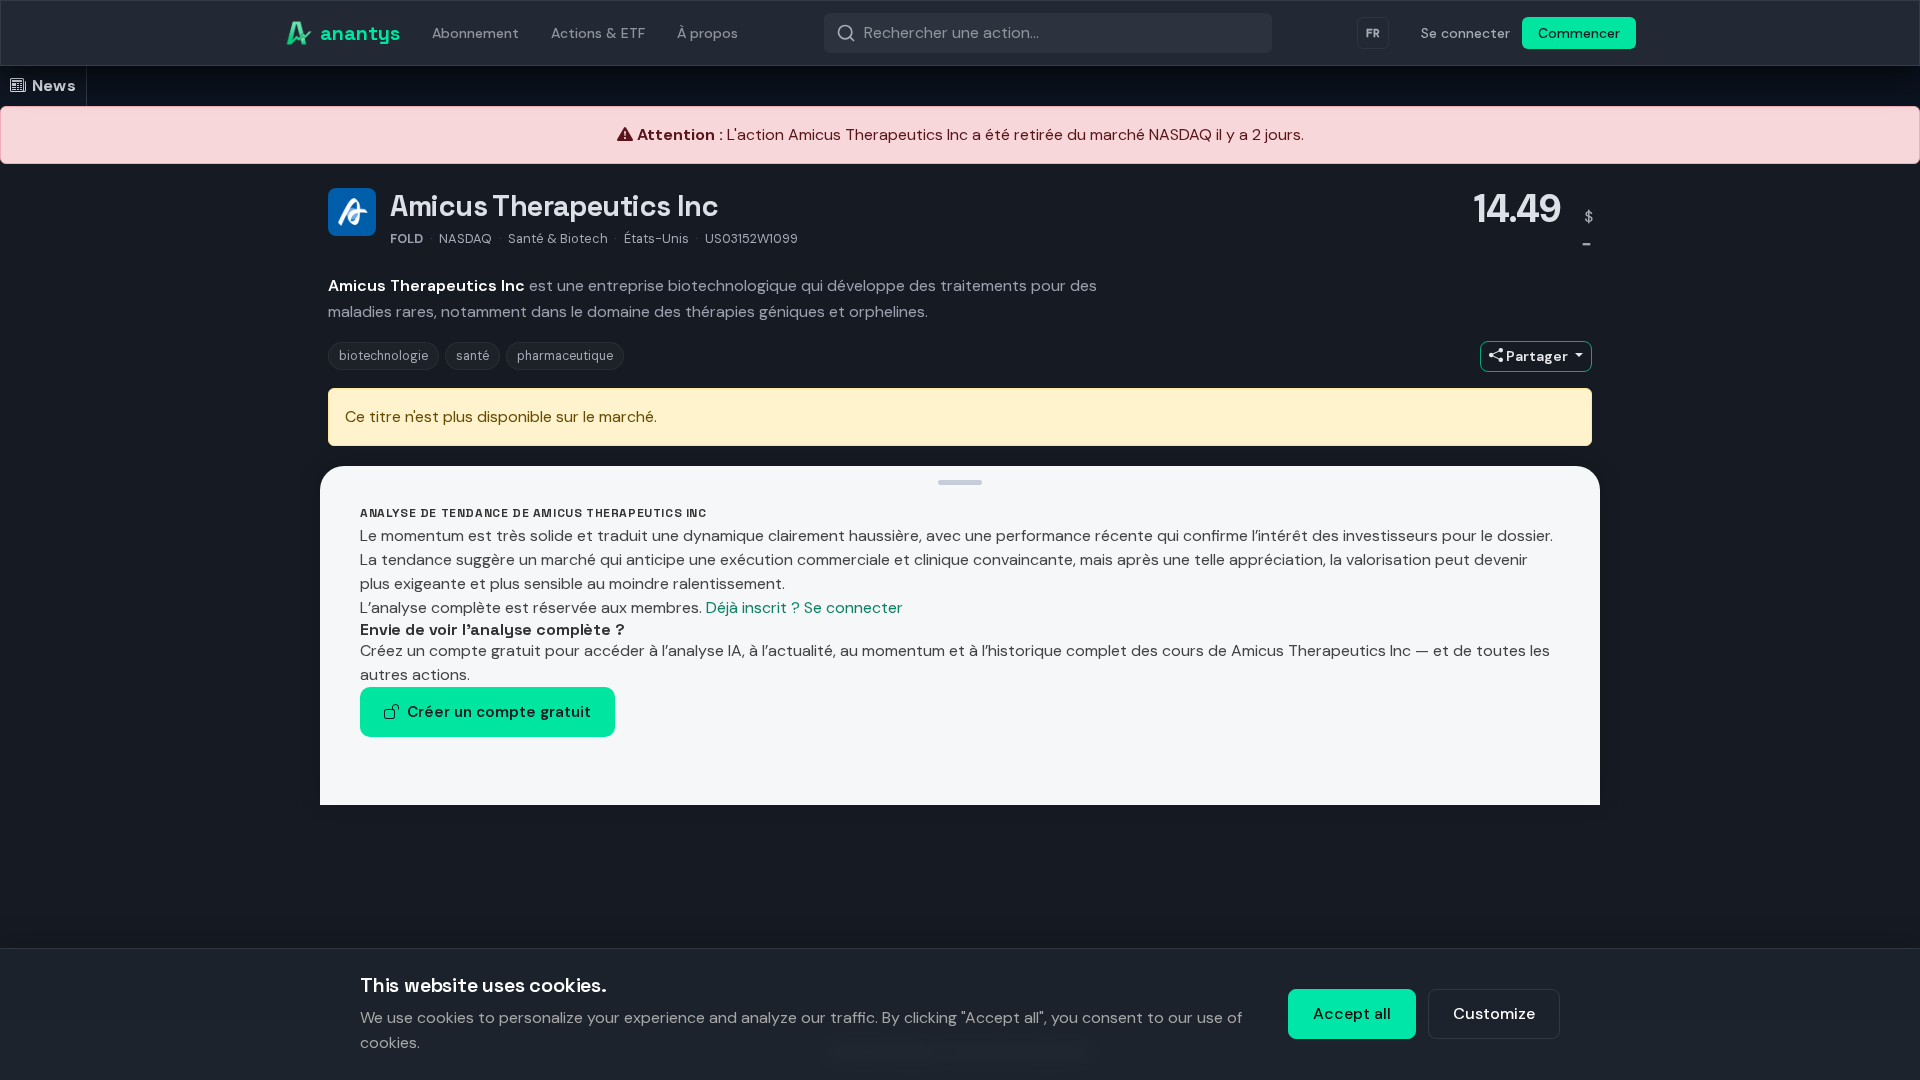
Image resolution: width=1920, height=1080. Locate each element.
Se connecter (1465, 33)
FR (1373, 33)
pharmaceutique (565, 356)
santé (472, 356)
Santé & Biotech (558, 238)
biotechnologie (383, 356)
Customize (1494, 1013)
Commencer (1579, 33)
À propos (707, 33)
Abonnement (475, 33)
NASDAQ (465, 238)
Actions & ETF (598, 33)
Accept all (1352, 1013)
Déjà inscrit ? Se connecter (804, 607)
